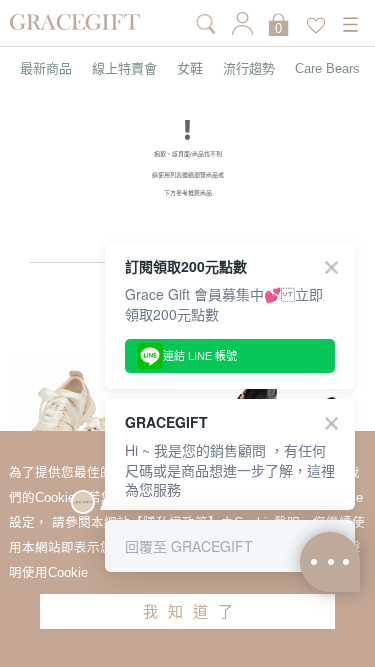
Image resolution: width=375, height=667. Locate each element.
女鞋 (190, 68)
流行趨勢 (249, 68)
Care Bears (327, 68)
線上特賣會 (124, 68)
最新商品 (46, 68)
